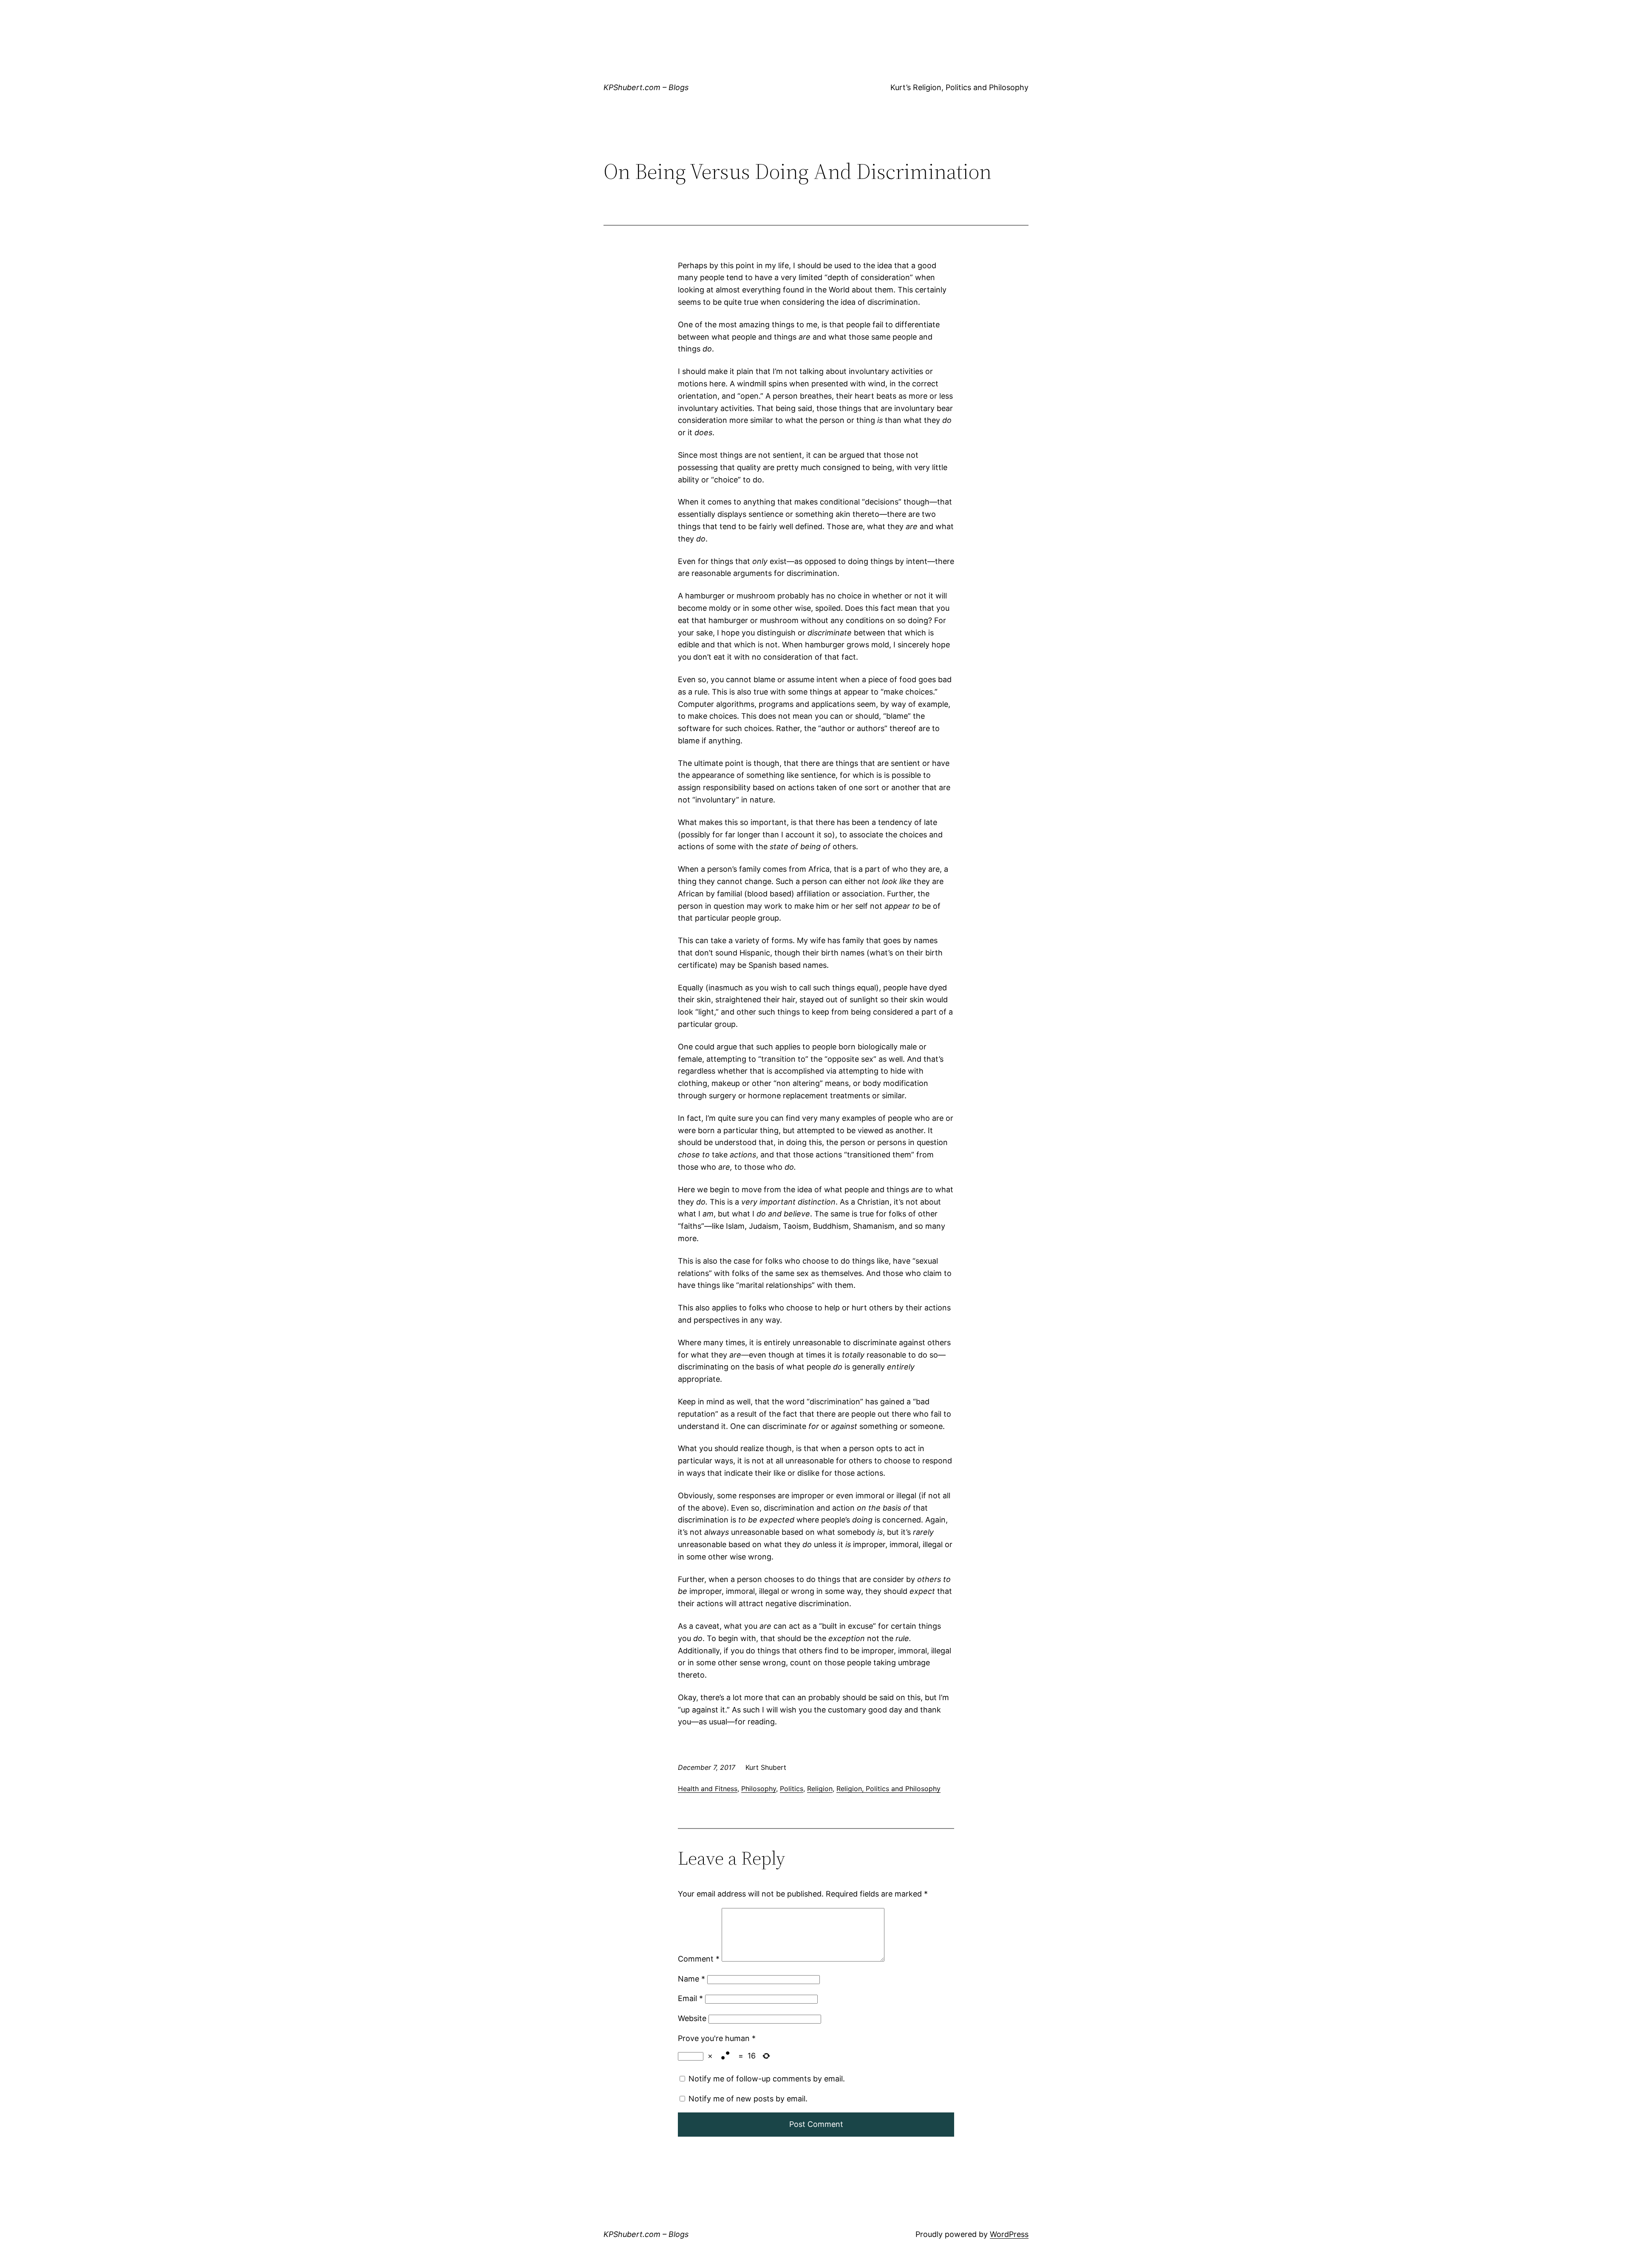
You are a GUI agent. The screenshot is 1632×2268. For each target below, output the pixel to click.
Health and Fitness (708, 1789)
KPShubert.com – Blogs (646, 87)
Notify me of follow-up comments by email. (767, 2079)
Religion (820, 1789)
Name (691, 1979)
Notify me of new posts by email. (748, 2099)
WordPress (1009, 2234)
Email (690, 1998)
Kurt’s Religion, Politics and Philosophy (959, 87)
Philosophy (759, 1789)
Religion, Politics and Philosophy (888, 1789)
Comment (699, 1959)
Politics (792, 1789)
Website (692, 2018)
